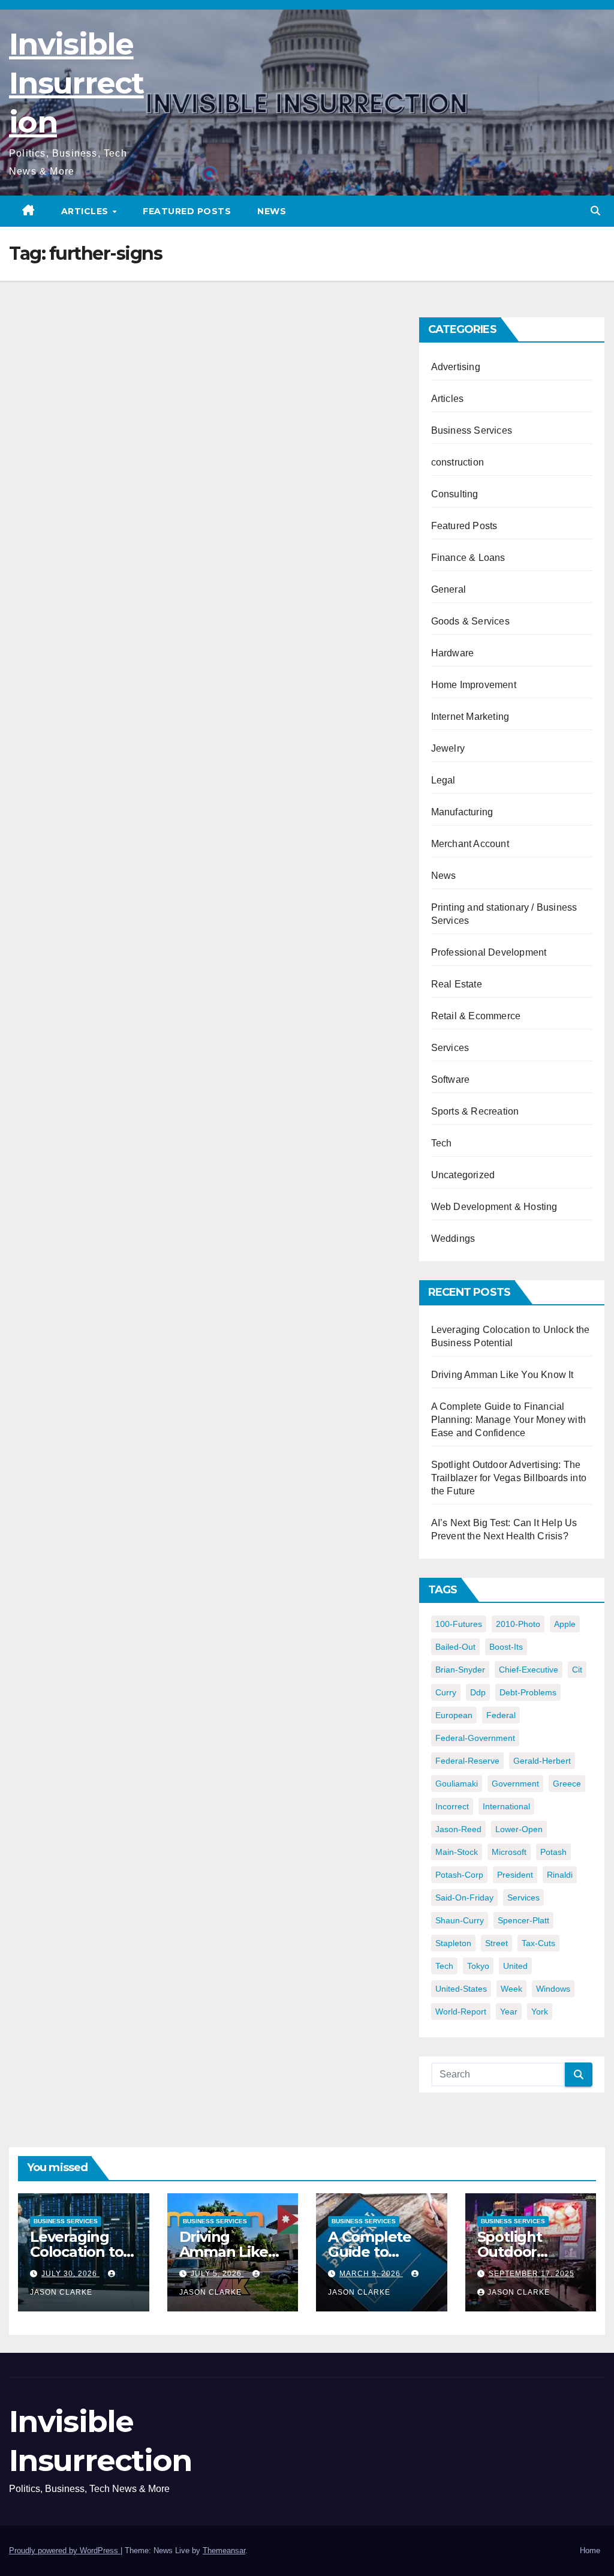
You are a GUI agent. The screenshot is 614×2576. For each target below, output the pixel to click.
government (515, 1784)
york (540, 2011)
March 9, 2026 (371, 2274)
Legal (443, 780)
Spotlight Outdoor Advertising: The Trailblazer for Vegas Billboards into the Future (509, 1478)
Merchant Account (470, 844)
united (515, 1966)
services (523, 1898)
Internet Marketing (470, 717)
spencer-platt (523, 1920)
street (496, 1943)
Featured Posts (187, 211)
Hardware (453, 653)
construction (458, 462)
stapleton (453, 1943)
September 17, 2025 (532, 2274)
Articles (86, 211)
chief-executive (529, 1670)
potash (553, 1852)
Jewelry (448, 748)
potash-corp (459, 1875)
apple (565, 1624)
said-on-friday (464, 1898)
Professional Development (489, 952)
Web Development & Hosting (494, 1207)
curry (446, 1692)
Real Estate (457, 984)
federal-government (475, 1738)
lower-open (519, 1829)
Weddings (453, 1239)
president (515, 1875)
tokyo (478, 1966)
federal (501, 1715)
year (509, 2011)
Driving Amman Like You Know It (502, 1375)
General (449, 589)
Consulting (455, 494)
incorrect (452, 1806)
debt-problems (528, 1692)
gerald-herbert (542, 1761)
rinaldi (560, 1875)
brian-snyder (460, 1670)
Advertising (456, 367)
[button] (595, 211)
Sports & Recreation (475, 1111)
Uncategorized (463, 1175)
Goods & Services (470, 621)
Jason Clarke (519, 2292)
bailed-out (455, 1647)
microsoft (509, 1852)
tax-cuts (538, 1943)
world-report (461, 2011)
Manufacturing (462, 812)
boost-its (506, 1647)
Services (450, 1048)
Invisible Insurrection (76, 83)
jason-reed (458, 1829)
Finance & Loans (468, 558)
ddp (478, 1692)
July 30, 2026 (70, 2274)
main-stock (457, 1852)
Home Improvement (474, 685)
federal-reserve (467, 1761)
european (454, 1715)
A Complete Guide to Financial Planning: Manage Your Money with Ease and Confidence (508, 1420)
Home (590, 2551)
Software (451, 1080)
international (506, 1806)
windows (553, 1989)
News (272, 211)
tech (444, 1966)
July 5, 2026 (217, 2274)
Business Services (472, 430)
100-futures (459, 1624)
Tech (442, 1143)
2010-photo (518, 1624)
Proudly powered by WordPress (65, 2551)
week (511, 1989)
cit (577, 1670)
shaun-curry (460, 1920)
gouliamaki (457, 1784)
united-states (461, 1989)
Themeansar (224, 2551)
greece (567, 1784)
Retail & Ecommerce (476, 1016)
